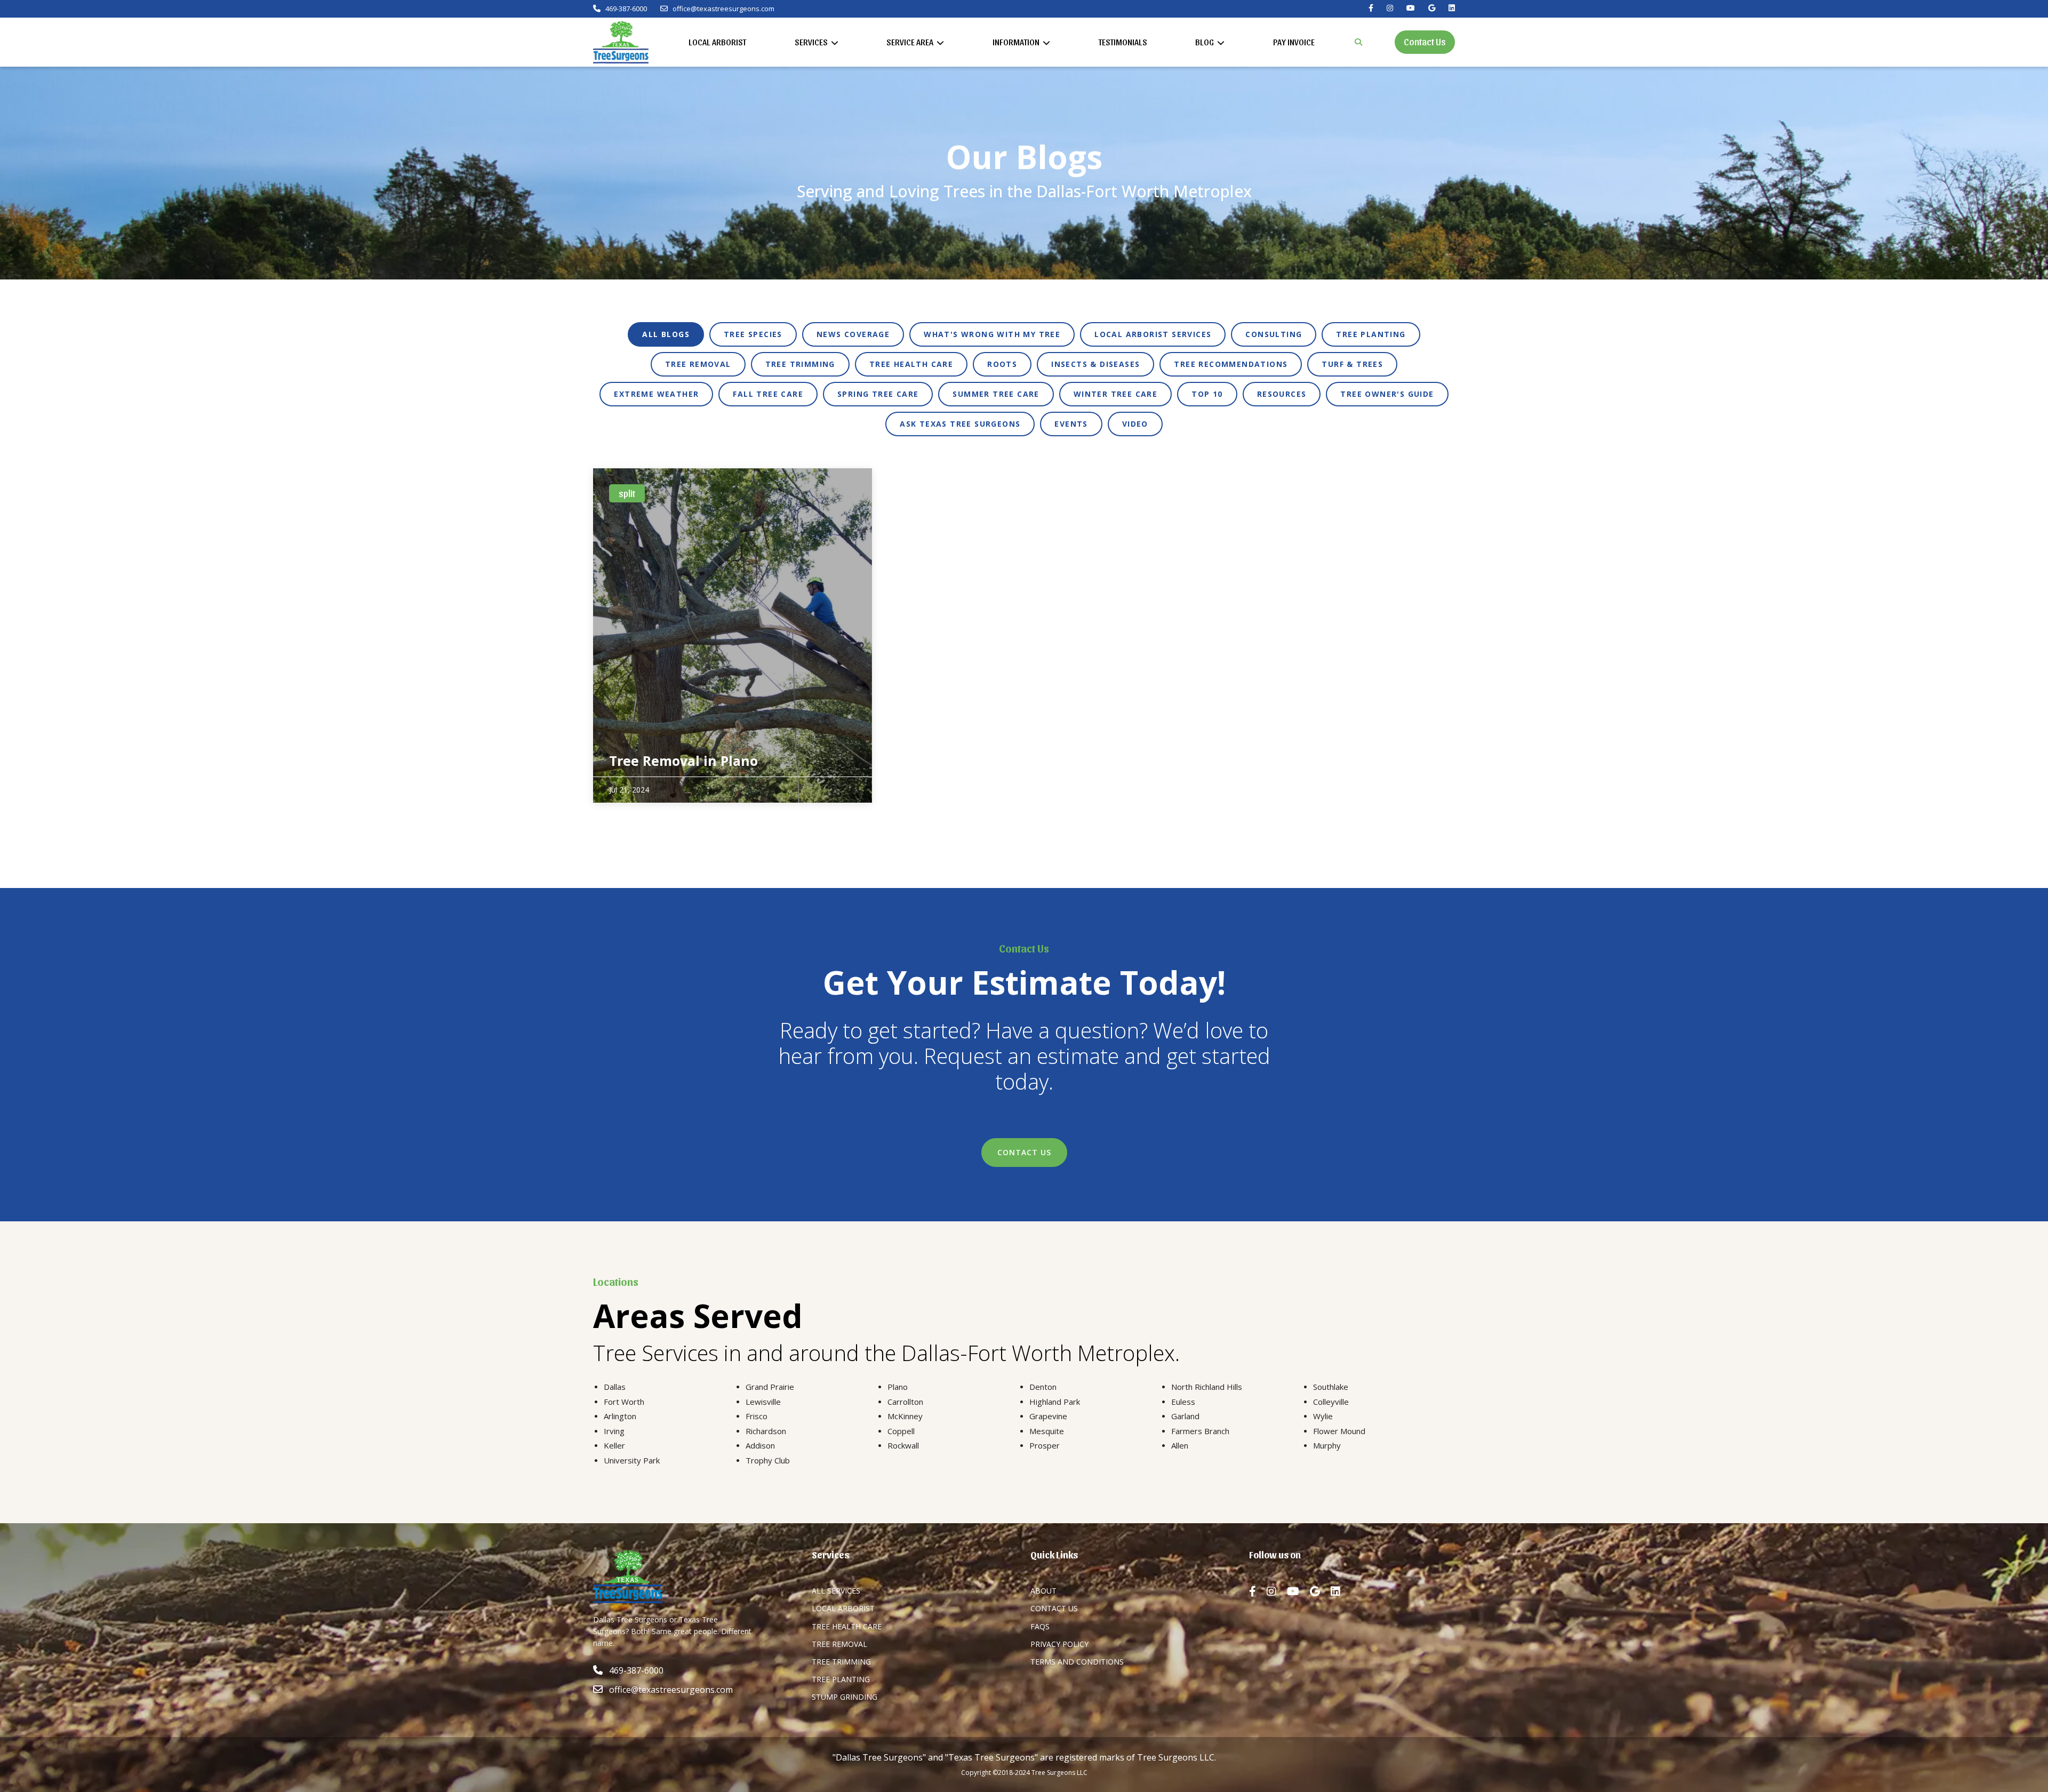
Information (1017, 42)
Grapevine (1048, 1416)
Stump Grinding (845, 1697)
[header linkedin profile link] (1452, 8)
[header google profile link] (1432, 8)
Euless (1183, 1402)
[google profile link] (1320, 1591)
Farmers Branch (1200, 1431)
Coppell (901, 1431)
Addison (760, 1445)
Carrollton (905, 1402)
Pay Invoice (1294, 42)
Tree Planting (841, 1679)
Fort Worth (624, 1402)
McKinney (905, 1416)
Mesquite (1047, 1431)
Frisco (757, 1416)
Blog (1205, 42)
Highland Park (1055, 1402)
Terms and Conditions (1077, 1662)
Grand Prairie (770, 1387)
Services (812, 42)
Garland (1185, 1416)
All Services (836, 1591)
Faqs (1040, 1626)
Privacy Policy (1059, 1644)
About (1043, 1591)
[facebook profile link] (1258, 1591)
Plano (898, 1387)
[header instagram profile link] (1390, 8)
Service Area (911, 42)
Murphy (1327, 1445)
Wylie (1323, 1416)
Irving (614, 1431)
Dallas (615, 1387)
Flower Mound (1339, 1431)
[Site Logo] (621, 42)
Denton (1043, 1387)
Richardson (766, 1431)
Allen (1180, 1445)
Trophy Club (768, 1460)
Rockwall (903, 1445)
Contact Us (1425, 41)
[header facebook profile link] (1371, 8)
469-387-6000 (625, 9)
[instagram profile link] (1277, 1591)
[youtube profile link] (1298, 1591)
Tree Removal (839, 1644)
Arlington (620, 1416)
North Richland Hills (1207, 1387)
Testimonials (1123, 42)
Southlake (1331, 1387)
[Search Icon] (1358, 42)
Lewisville (763, 1402)
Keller (614, 1445)
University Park (632, 1460)
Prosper (1045, 1445)
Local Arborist (717, 42)
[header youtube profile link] (1411, 8)
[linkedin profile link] (1341, 1591)
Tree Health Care (847, 1626)
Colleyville (1331, 1402)
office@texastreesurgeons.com (723, 9)
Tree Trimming (841, 1662)
